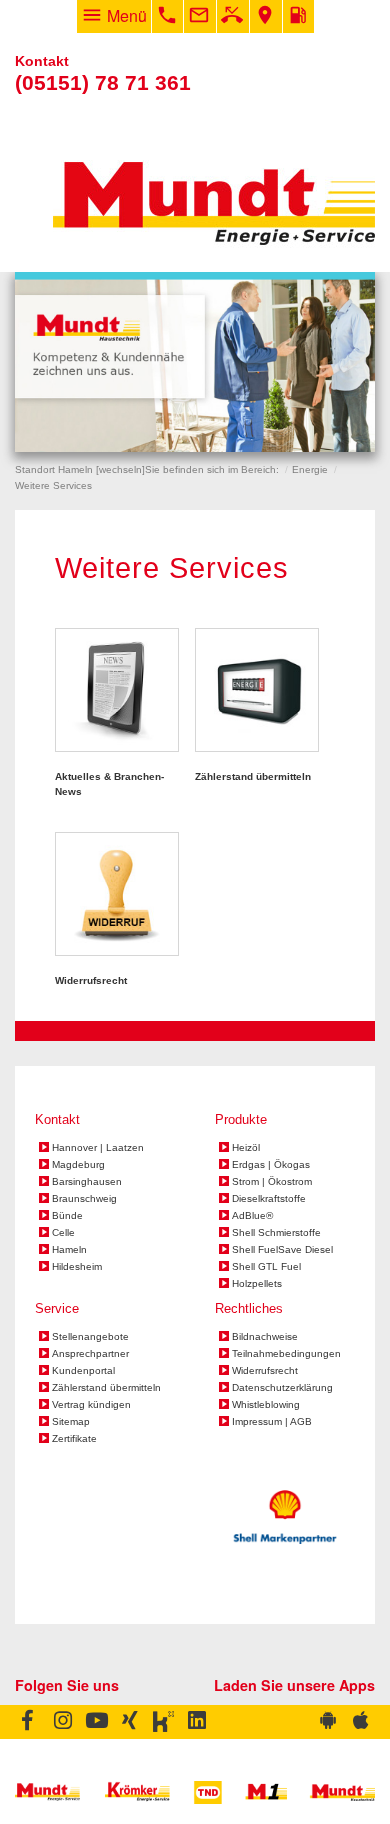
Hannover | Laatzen (98, 1148)
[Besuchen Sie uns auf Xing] (130, 1722)
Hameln (69, 1250)
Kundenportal (83, 1371)
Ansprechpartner (90, 1354)
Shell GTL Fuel (266, 1267)
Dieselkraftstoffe (269, 1199)
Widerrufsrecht (265, 1371)
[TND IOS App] (359, 1722)
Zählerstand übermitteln (106, 1388)
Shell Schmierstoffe (276, 1233)
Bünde (67, 1216)
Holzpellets (257, 1284)
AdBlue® (252, 1216)
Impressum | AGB (272, 1422)
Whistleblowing (266, 1405)
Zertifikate (74, 1439)
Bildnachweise (265, 1337)
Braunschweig (84, 1199)
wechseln (120, 469)
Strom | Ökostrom (272, 1182)
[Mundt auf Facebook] (30, 1722)
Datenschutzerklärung (282, 1388)
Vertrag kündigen (91, 1405)
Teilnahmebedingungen (286, 1354)
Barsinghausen (87, 1182)
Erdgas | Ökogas (271, 1165)
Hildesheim (77, 1267)
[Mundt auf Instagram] (62, 1722)
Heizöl (246, 1148)
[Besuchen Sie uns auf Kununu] (163, 1722)
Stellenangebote (90, 1337)
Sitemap (71, 1422)
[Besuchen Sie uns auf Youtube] (96, 1722)
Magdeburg (78, 1165)
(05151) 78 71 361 (103, 82)
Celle (63, 1233)
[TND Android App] (328, 1722)
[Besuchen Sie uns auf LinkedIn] (197, 1722)
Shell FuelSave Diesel (282, 1250)
